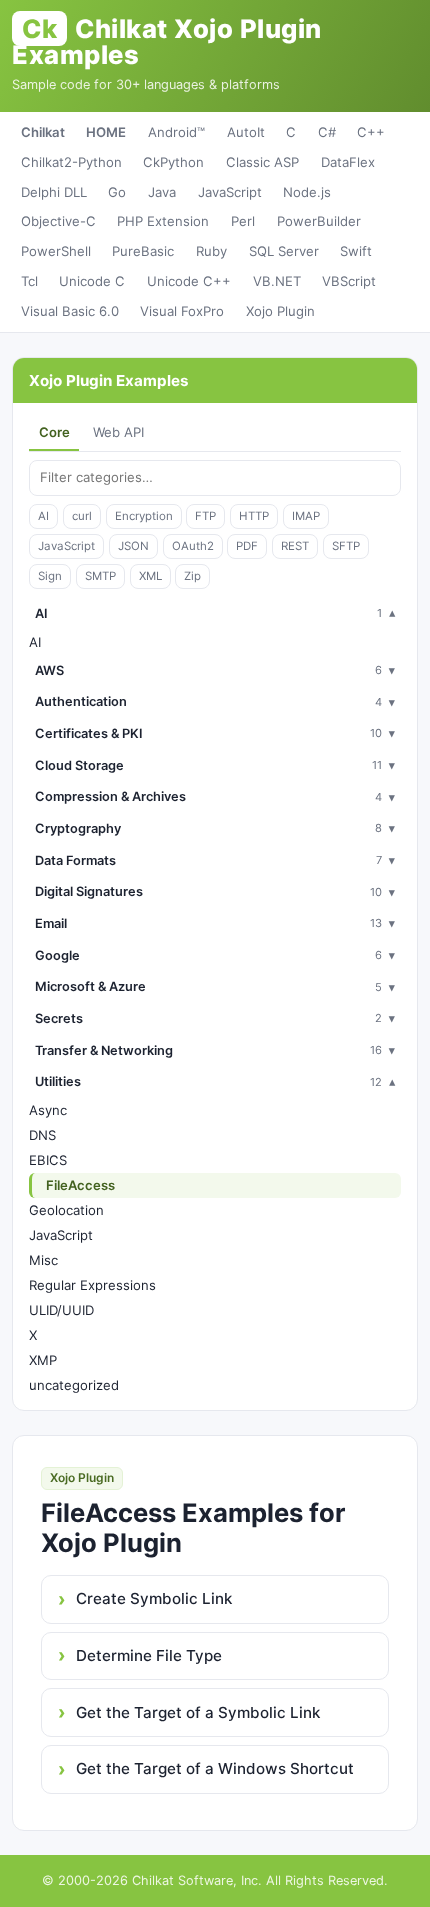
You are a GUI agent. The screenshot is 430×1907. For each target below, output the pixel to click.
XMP (43, 1360)
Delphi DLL (54, 192)
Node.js (307, 192)
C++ (371, 132)
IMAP (306, 516)
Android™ (176, 132)
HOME (106, 132)
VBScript (349, 281)
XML (150, 576)
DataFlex (348, 162)
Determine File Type (149, 1655)
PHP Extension (163, 221)
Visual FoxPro (182, 311)
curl (82, 516)
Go (117, 192)
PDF (247, 546)
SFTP (346, 546)
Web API (118, 432)
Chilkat (43, 132)
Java (162, 192)
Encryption (144, 516)
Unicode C (92, 281)
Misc (43, 1260)
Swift (356, 251)
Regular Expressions (92, 1285)
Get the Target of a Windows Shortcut (215, 1768)
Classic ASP (262, 162)
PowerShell (56, 251)
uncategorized (74, 1385)
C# (327, 132)
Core (54, 432)
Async (48, 1110)
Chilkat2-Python (71, 162)
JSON (133, 546)
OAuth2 (193, 546)
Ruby (211, 251)
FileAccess (80, 1185)
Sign (50, 576)
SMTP (100, 576)
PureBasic (143, 251)
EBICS (48, 1160)
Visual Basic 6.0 (70, 311)
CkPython (173, 162)
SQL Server (284, 251)
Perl (243, 221)
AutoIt (246, 132)
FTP (205, 516)
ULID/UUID (61, 1310)
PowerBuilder (319, 221)
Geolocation (66, 1210)
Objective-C (58, 221)
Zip (192, 576)
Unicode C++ (189, 281)
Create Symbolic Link (154, 1598)
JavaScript (230, 192)
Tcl (29, 281)
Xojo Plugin (280, 311)
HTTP (254, 516)
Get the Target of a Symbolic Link (198, 1712)
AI (43, 516)
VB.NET (277, 281)
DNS (42, 1135)
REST (295, 546)
